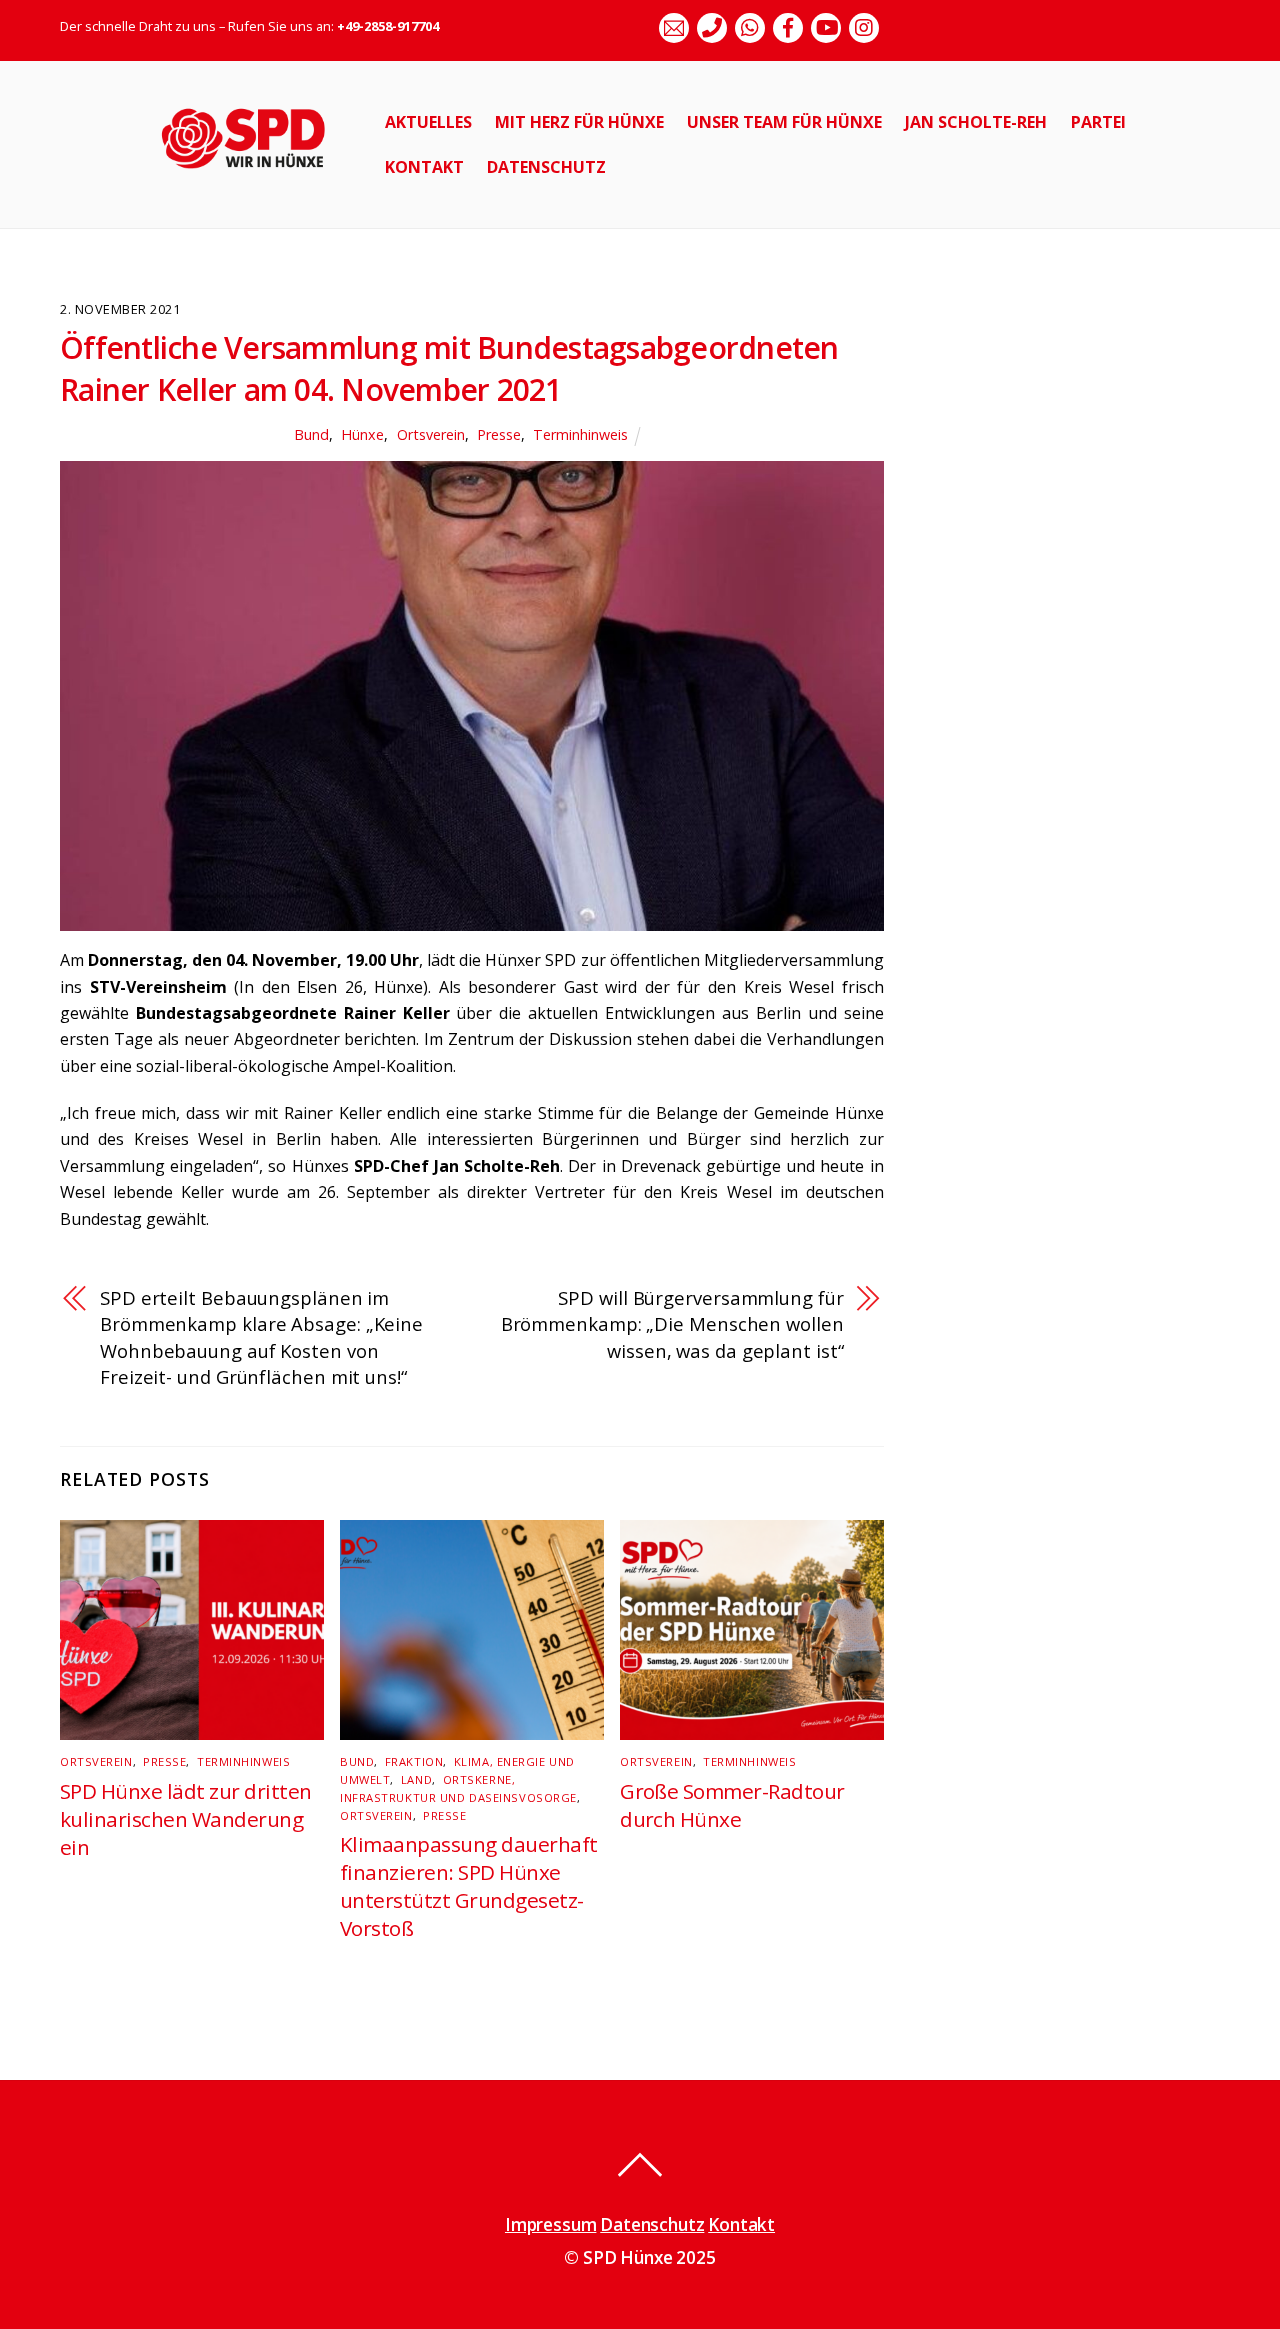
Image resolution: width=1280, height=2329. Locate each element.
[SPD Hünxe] (257, 179)
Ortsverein (431, 434)
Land (416, 1779)
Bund (311, 434)
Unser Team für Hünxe (784, 122)
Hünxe (362, 434)
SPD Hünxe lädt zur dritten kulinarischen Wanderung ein (185, 1819)
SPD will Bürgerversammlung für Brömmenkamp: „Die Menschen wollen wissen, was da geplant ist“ (672, 1324)
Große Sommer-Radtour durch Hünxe (732, 1805)
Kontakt (424, 167)
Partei (1098, 122)
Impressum (550, 2224)
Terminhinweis (580, 434)
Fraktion (414, 1761)
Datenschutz (546, 167)
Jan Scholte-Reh (976, 122)
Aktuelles (428, 122)
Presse (499, 434)
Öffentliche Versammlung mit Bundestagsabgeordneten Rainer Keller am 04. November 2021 (449, 368)
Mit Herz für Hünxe (579, 122)
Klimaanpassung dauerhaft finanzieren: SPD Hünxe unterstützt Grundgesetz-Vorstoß (469, 1886)
